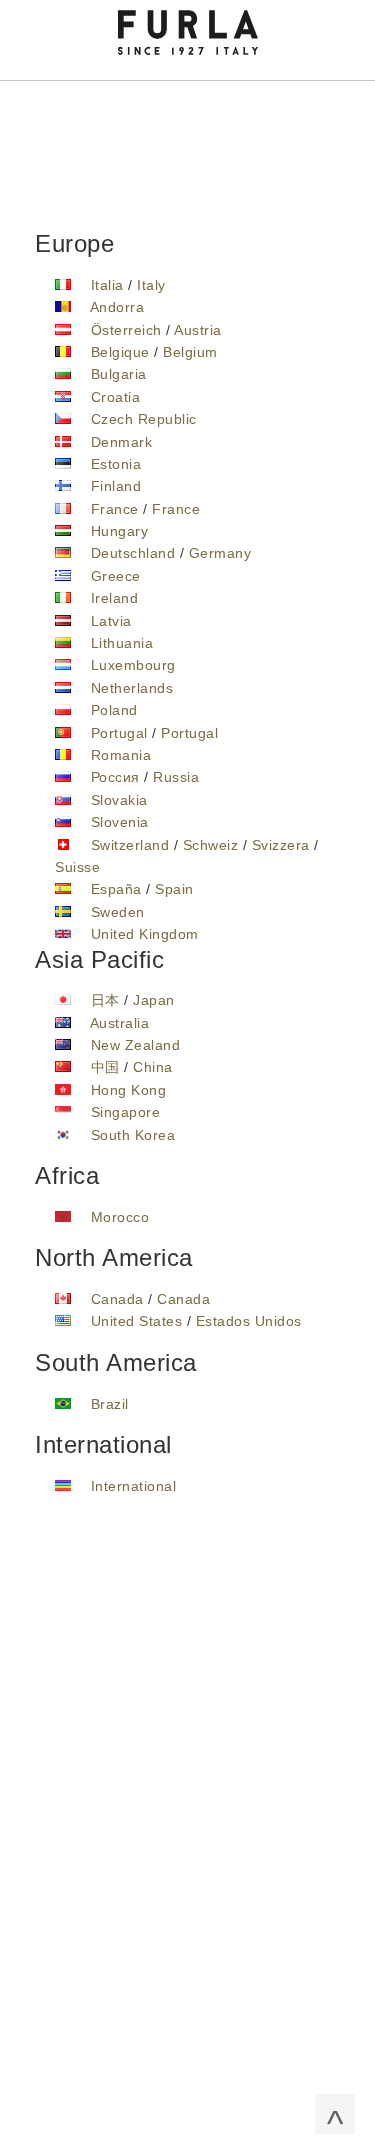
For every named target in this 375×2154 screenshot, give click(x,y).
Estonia (116, 464)
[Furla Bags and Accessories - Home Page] (188, 30)
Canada (117, 1299)
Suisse (77, 867)
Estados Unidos (249, 1321)
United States (137, 1321)
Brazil (110, 1404)
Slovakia (119, 800)
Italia (107, 285)
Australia (120, 1023)
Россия (115, 777)
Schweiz (211, 845)
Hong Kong (129, 1090)
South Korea (133, 1135)
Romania (121, 755)
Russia (176, 777)
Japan (154, 1000)
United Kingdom (145, 934)
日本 (105, 1000)
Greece (116, 576)
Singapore (126, 1112)
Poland (114, 710)
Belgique (120, 352)
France (115, 509)
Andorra (117, 307)
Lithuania (122, 643)
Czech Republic (144, 419)
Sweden (118, 912)
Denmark (122, 442)
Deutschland (133, 553)
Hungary (120, 531)
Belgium (190, 352)
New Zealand (136, 1045)
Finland (116, 486)
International (134, 1486)
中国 (105, 1067)
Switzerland (130, 845)
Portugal (119, 733)
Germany (220, 553)
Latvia (111, 621)
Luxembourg (133, 665)
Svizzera (281, 845)
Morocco (120, 1217)
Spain (174, 889)
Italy (151, 285)
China (153, 1067)
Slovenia (120, 822)
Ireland (115, 598)
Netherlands (132, 688)
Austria (198, 330)
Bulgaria (119, 374)
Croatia (116, 397)
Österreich (126, 330)
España (116, 889)
